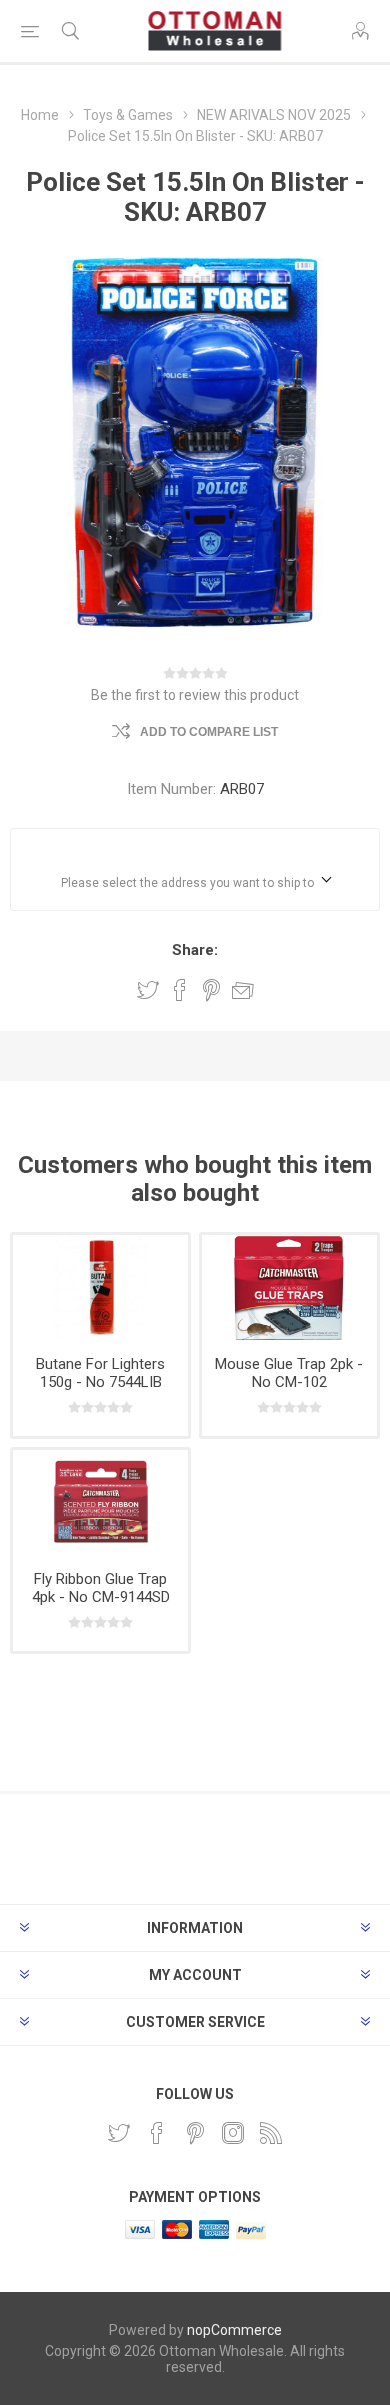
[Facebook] (157, 2133)
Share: (195, 950)
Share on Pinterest (211, 990)
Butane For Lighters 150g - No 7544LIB (100, 1373)
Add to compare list (209, 732)
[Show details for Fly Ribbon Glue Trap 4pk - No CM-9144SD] (100, 1502)
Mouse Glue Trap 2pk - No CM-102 (289, 1373)
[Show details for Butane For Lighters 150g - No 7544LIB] (100, 1287)
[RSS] (271, 2133)
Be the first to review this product (195, 695)
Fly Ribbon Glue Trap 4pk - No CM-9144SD (101, 1588)
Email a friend (243, 990)
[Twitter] (119, 2133)
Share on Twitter (148, 990)
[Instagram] (233, 2133)
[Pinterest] (195, 2133)
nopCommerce (234, 2330)
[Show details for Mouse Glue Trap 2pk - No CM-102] (289, 1287)
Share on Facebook (180, 990)
